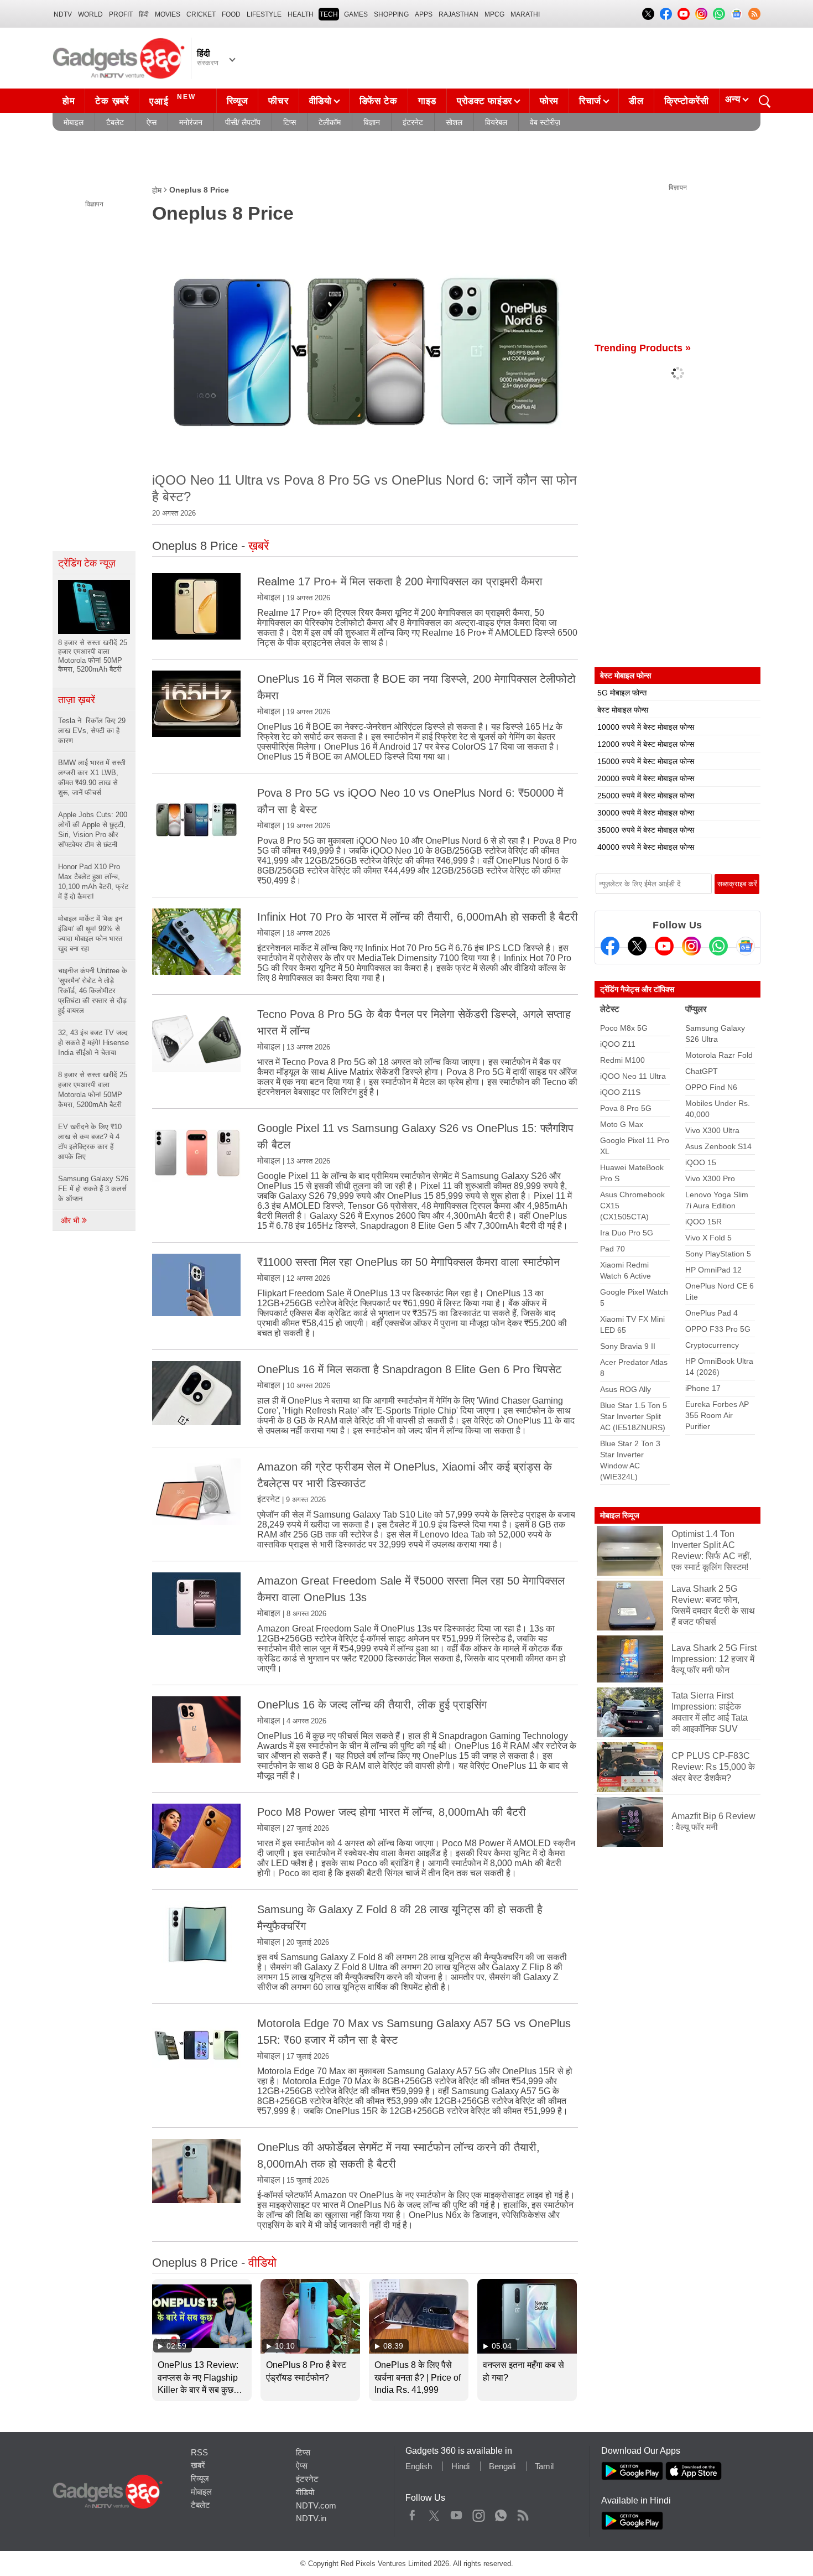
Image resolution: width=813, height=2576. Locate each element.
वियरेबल (496, 122)
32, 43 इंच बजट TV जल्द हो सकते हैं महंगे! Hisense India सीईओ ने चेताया (93, 1043)
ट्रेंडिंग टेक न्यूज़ (87, 563)
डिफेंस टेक (379, 101)
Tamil (544, 2466)
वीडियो (320, 101)
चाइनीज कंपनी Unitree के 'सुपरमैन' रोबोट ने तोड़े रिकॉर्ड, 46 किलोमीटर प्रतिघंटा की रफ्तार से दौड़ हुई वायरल (93, 991)
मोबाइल (74, 122)
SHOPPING (391, 14)
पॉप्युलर (696, 1009)
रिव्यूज (238, 101)
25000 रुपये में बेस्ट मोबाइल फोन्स (646, 796)
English (419, 2466)
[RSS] (754, 14)
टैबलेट (115, 122)
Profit (121, 14)
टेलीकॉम (330, 122)
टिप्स (290, 122)
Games (356, 14)
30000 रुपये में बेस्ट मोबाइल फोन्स (646, 813)
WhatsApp (501, 2513)
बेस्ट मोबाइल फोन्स (623, 710)
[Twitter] (637, 946)
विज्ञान (372, 122)
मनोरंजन (191, 122)
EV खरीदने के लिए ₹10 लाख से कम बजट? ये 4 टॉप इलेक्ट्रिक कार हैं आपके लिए (90, 1142)
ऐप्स (152, 122)
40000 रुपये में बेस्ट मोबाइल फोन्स (646, 847)
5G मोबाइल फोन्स (622, 693)
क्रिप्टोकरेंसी (687, 101)
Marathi (525, 14)
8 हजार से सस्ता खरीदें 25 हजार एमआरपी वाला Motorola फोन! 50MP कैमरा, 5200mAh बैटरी (93, 1090)
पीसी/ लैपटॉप (243, 122)
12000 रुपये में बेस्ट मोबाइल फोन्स (646, 744)
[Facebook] (610, 946)
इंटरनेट (413, 122)
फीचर (278, 101)
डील (636, 101)
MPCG (494, 14)
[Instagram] (691, 946)
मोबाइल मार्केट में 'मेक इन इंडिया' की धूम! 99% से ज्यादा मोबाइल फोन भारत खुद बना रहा (90, 934)
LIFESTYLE (264, 14)
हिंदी (144, 14)
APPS (424, 14)
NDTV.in (311, 2518)
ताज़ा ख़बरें (77, 700)
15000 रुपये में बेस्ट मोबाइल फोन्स (646, 761)
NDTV (63, 14)
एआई (173, 100)
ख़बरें (198, 2465)
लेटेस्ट (610, 1009)
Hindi (460, 2466)
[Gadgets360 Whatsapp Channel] (718, 946)
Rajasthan (458, 14)
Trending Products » (643, 348)
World (90, 14)
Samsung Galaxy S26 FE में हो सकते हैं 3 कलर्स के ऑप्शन (93, 1189)
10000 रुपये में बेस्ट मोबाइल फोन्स (646, 727)
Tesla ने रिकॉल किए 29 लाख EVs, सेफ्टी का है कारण (92, 731)
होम (69, 101)
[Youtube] (664, 946)
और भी (71, 1221)
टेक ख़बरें (112, 101)
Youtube (457, 2513)
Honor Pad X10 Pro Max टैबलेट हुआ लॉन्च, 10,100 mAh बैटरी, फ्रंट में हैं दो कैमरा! (93, 882)
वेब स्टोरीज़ (545, 122)
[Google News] (746, 946)
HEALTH (301, 14)
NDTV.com (316, 2505)
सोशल (454, 122)
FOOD (231, 14)
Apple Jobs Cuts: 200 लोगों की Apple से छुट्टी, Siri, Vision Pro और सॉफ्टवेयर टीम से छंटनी (93, 830)
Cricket (201, 14)
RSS (199, 2452)
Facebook (412, 2513)
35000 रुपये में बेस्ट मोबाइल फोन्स (646, 830)
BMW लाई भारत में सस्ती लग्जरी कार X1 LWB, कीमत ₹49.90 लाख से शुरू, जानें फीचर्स (92, 778)
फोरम (549, 101)
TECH (329, 14)
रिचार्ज (590, 101)
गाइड (427, 101)
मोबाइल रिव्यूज (620, 1515)
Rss (523, 2513)
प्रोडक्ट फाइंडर (484, 101)
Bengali (502, 2466)
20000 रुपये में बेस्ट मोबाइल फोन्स (646, 778)
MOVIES (168, 14)
